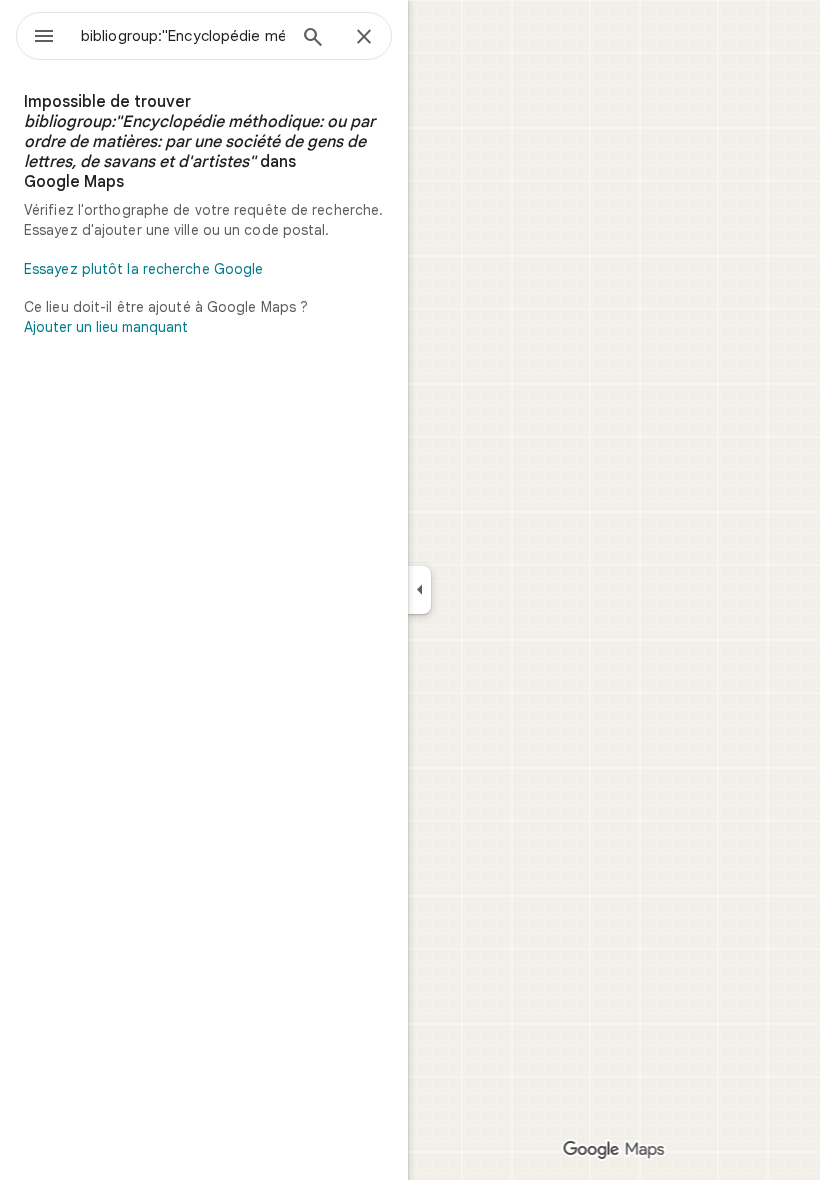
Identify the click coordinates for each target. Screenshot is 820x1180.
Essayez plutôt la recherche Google (143, 269)
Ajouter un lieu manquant (106, 327)
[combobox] (183, 36)
